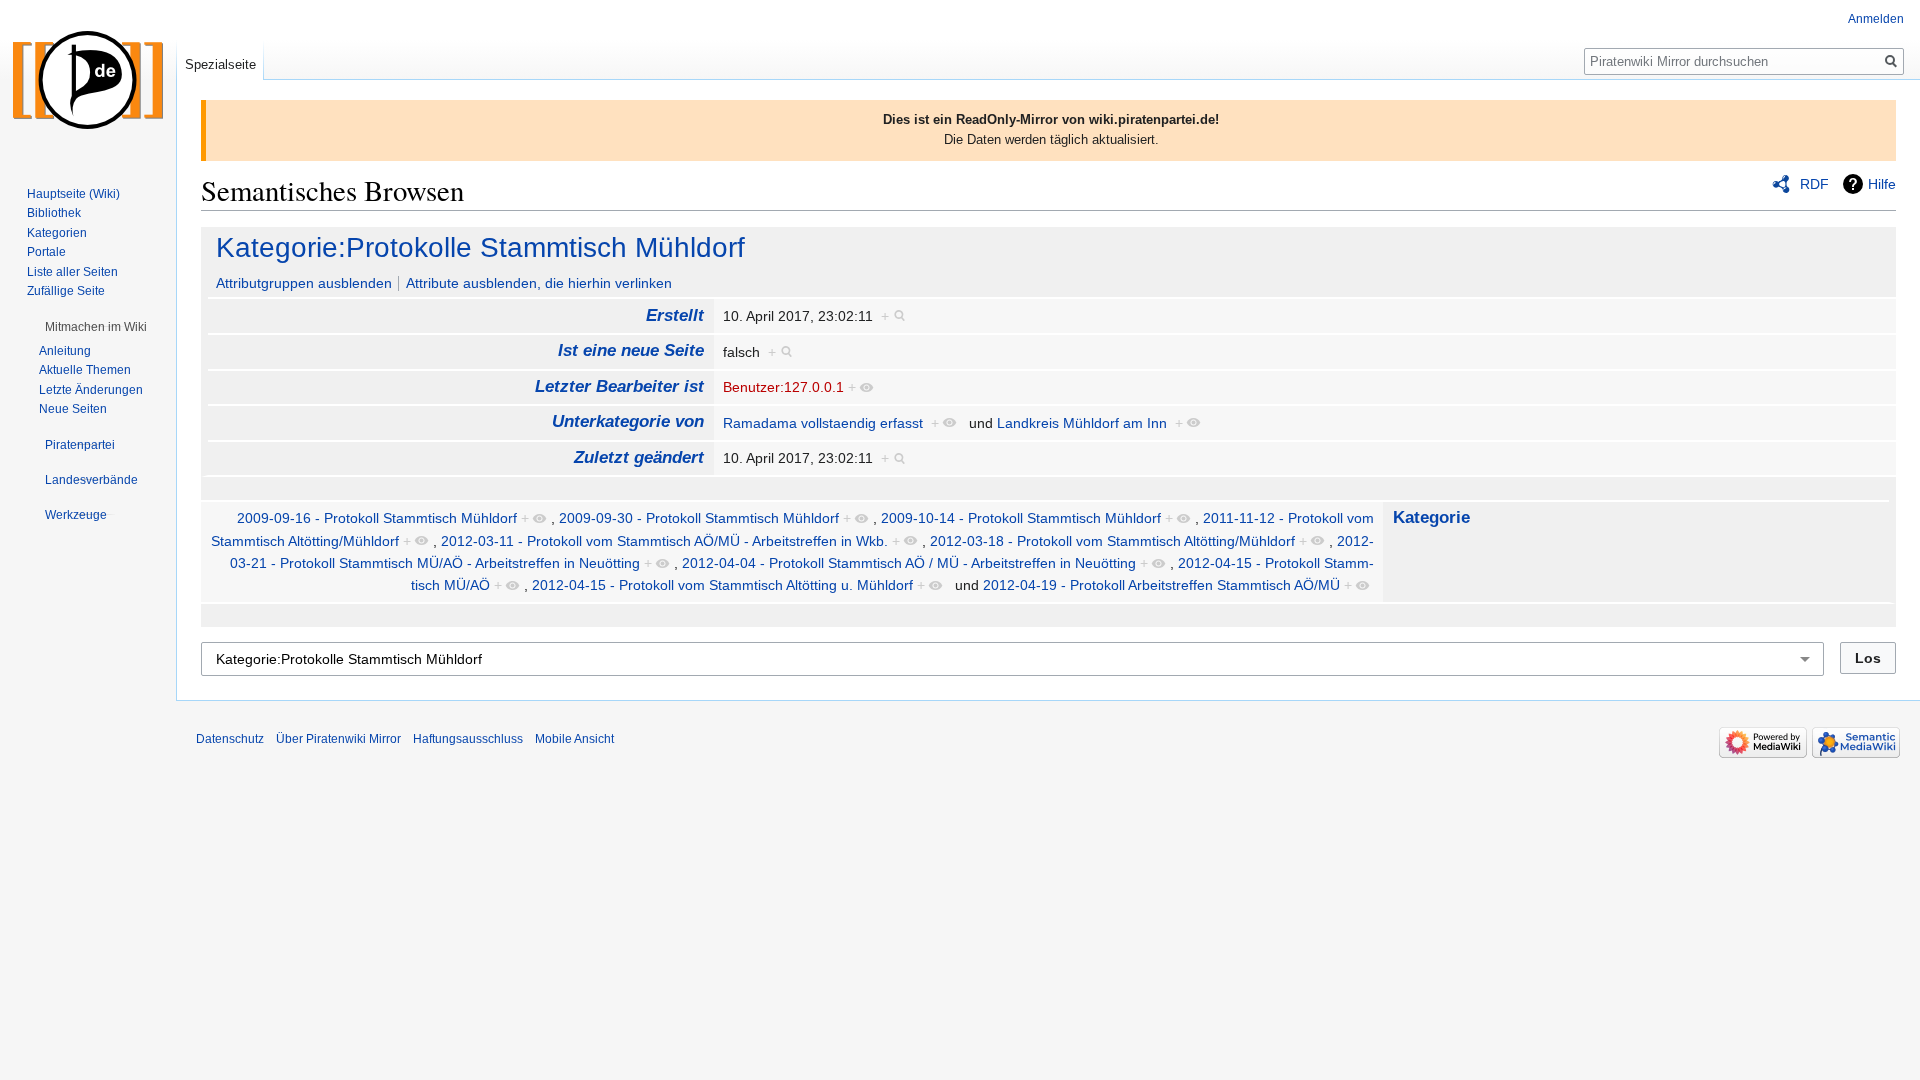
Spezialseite (220, 64)
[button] (96, 327)
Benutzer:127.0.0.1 (783, 387)
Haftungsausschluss (468, 739)
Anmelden (1876, 19)
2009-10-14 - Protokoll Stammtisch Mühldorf (1021, 518)
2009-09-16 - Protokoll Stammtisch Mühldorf (377, 518)
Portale (46, 252)
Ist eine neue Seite (631, 350)
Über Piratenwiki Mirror (338, 739)
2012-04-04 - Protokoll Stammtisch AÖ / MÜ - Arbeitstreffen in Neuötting (909, 563)
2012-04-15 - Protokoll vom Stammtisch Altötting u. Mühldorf (722, 585)
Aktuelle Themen (85, 370)
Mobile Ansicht (574, 739)
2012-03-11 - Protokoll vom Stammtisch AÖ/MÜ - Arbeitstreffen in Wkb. (664, 541)
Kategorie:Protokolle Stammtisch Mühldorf (480, 247)
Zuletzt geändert (639, 457)
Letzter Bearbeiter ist (619, 386)
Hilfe (1882, 184)
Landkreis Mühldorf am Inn (1082, 423)
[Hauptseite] (88, 80)
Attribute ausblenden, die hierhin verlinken (539, 283)
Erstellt (675, 315)
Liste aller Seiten (72, 272)
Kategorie (1431, 517)
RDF (1814, 184)
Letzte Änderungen (91, 390)
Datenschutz (230, 739)
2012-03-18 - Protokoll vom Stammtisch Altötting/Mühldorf (1112, 541)
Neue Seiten (73, 409)
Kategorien (57, 233)
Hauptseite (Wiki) (73, 194)
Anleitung (65, 351)
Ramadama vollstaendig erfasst (823, 423)
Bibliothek (54, 213)
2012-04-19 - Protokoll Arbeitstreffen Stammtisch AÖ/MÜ (1161, 585)
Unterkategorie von (628, 421)
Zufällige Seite (66, 291)
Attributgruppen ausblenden (304, 283)
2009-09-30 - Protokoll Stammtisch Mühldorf (699, 518)
